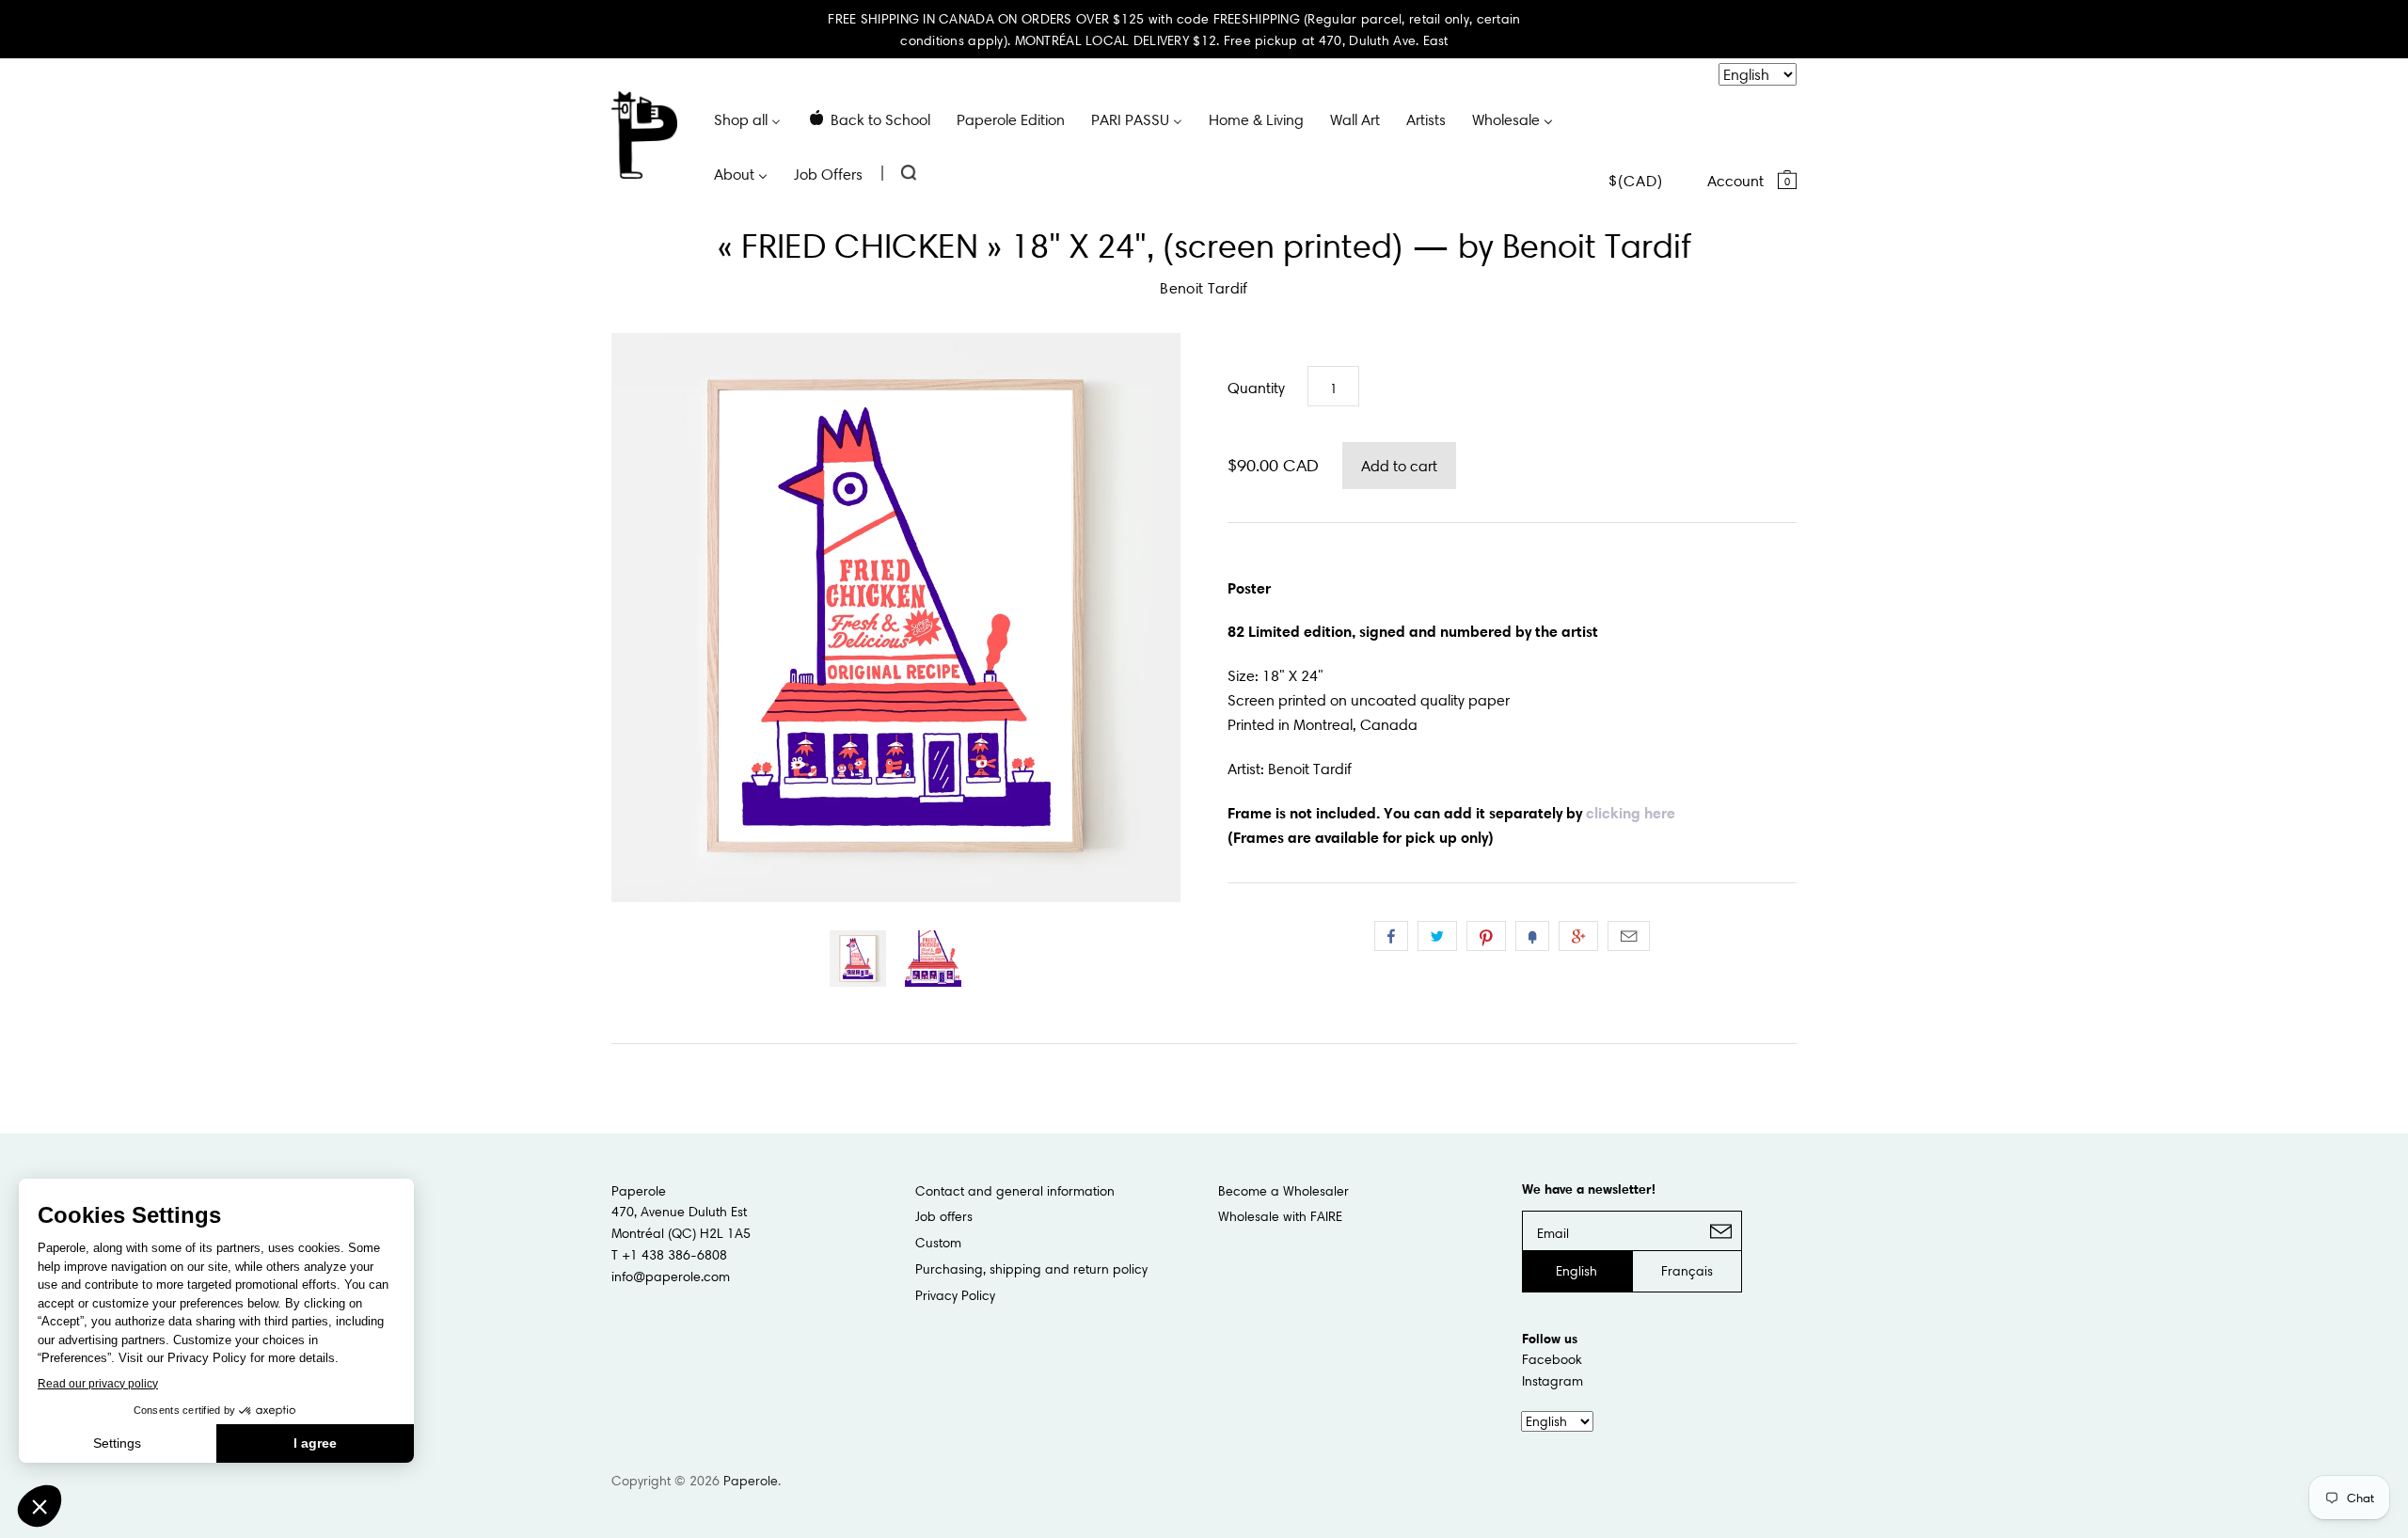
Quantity (1256, 388)
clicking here (1631, 813)
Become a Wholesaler (1283, 1191)
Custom (938, 1243)
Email (1629, 936)
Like (1391, 936)
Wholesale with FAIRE (1280, 1216)
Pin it (1486, 936)
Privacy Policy (955, 1295)
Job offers (944, 1216)
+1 (1578, 936)
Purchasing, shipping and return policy (1031, 1269)
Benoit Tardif (1204, 288)
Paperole (751, 1481)
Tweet (1437, 936)
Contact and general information (1015, 1191)
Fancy (1532, 936)
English (1576, 1271)
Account (1735, 181)
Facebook (1552, 1359)
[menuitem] (747, 119)
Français (1687, 1271)
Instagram (1553, 1381)
